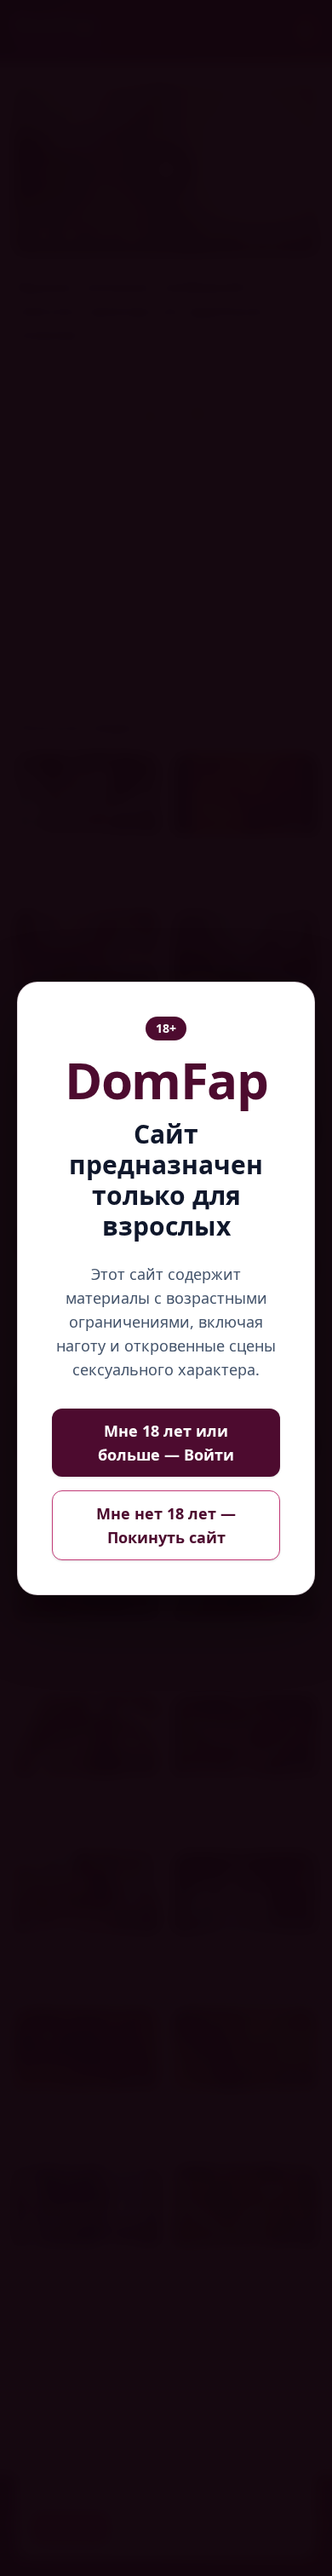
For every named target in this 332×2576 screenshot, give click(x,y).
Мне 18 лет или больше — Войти (166, 1443)
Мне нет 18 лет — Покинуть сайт (166, 1525)
